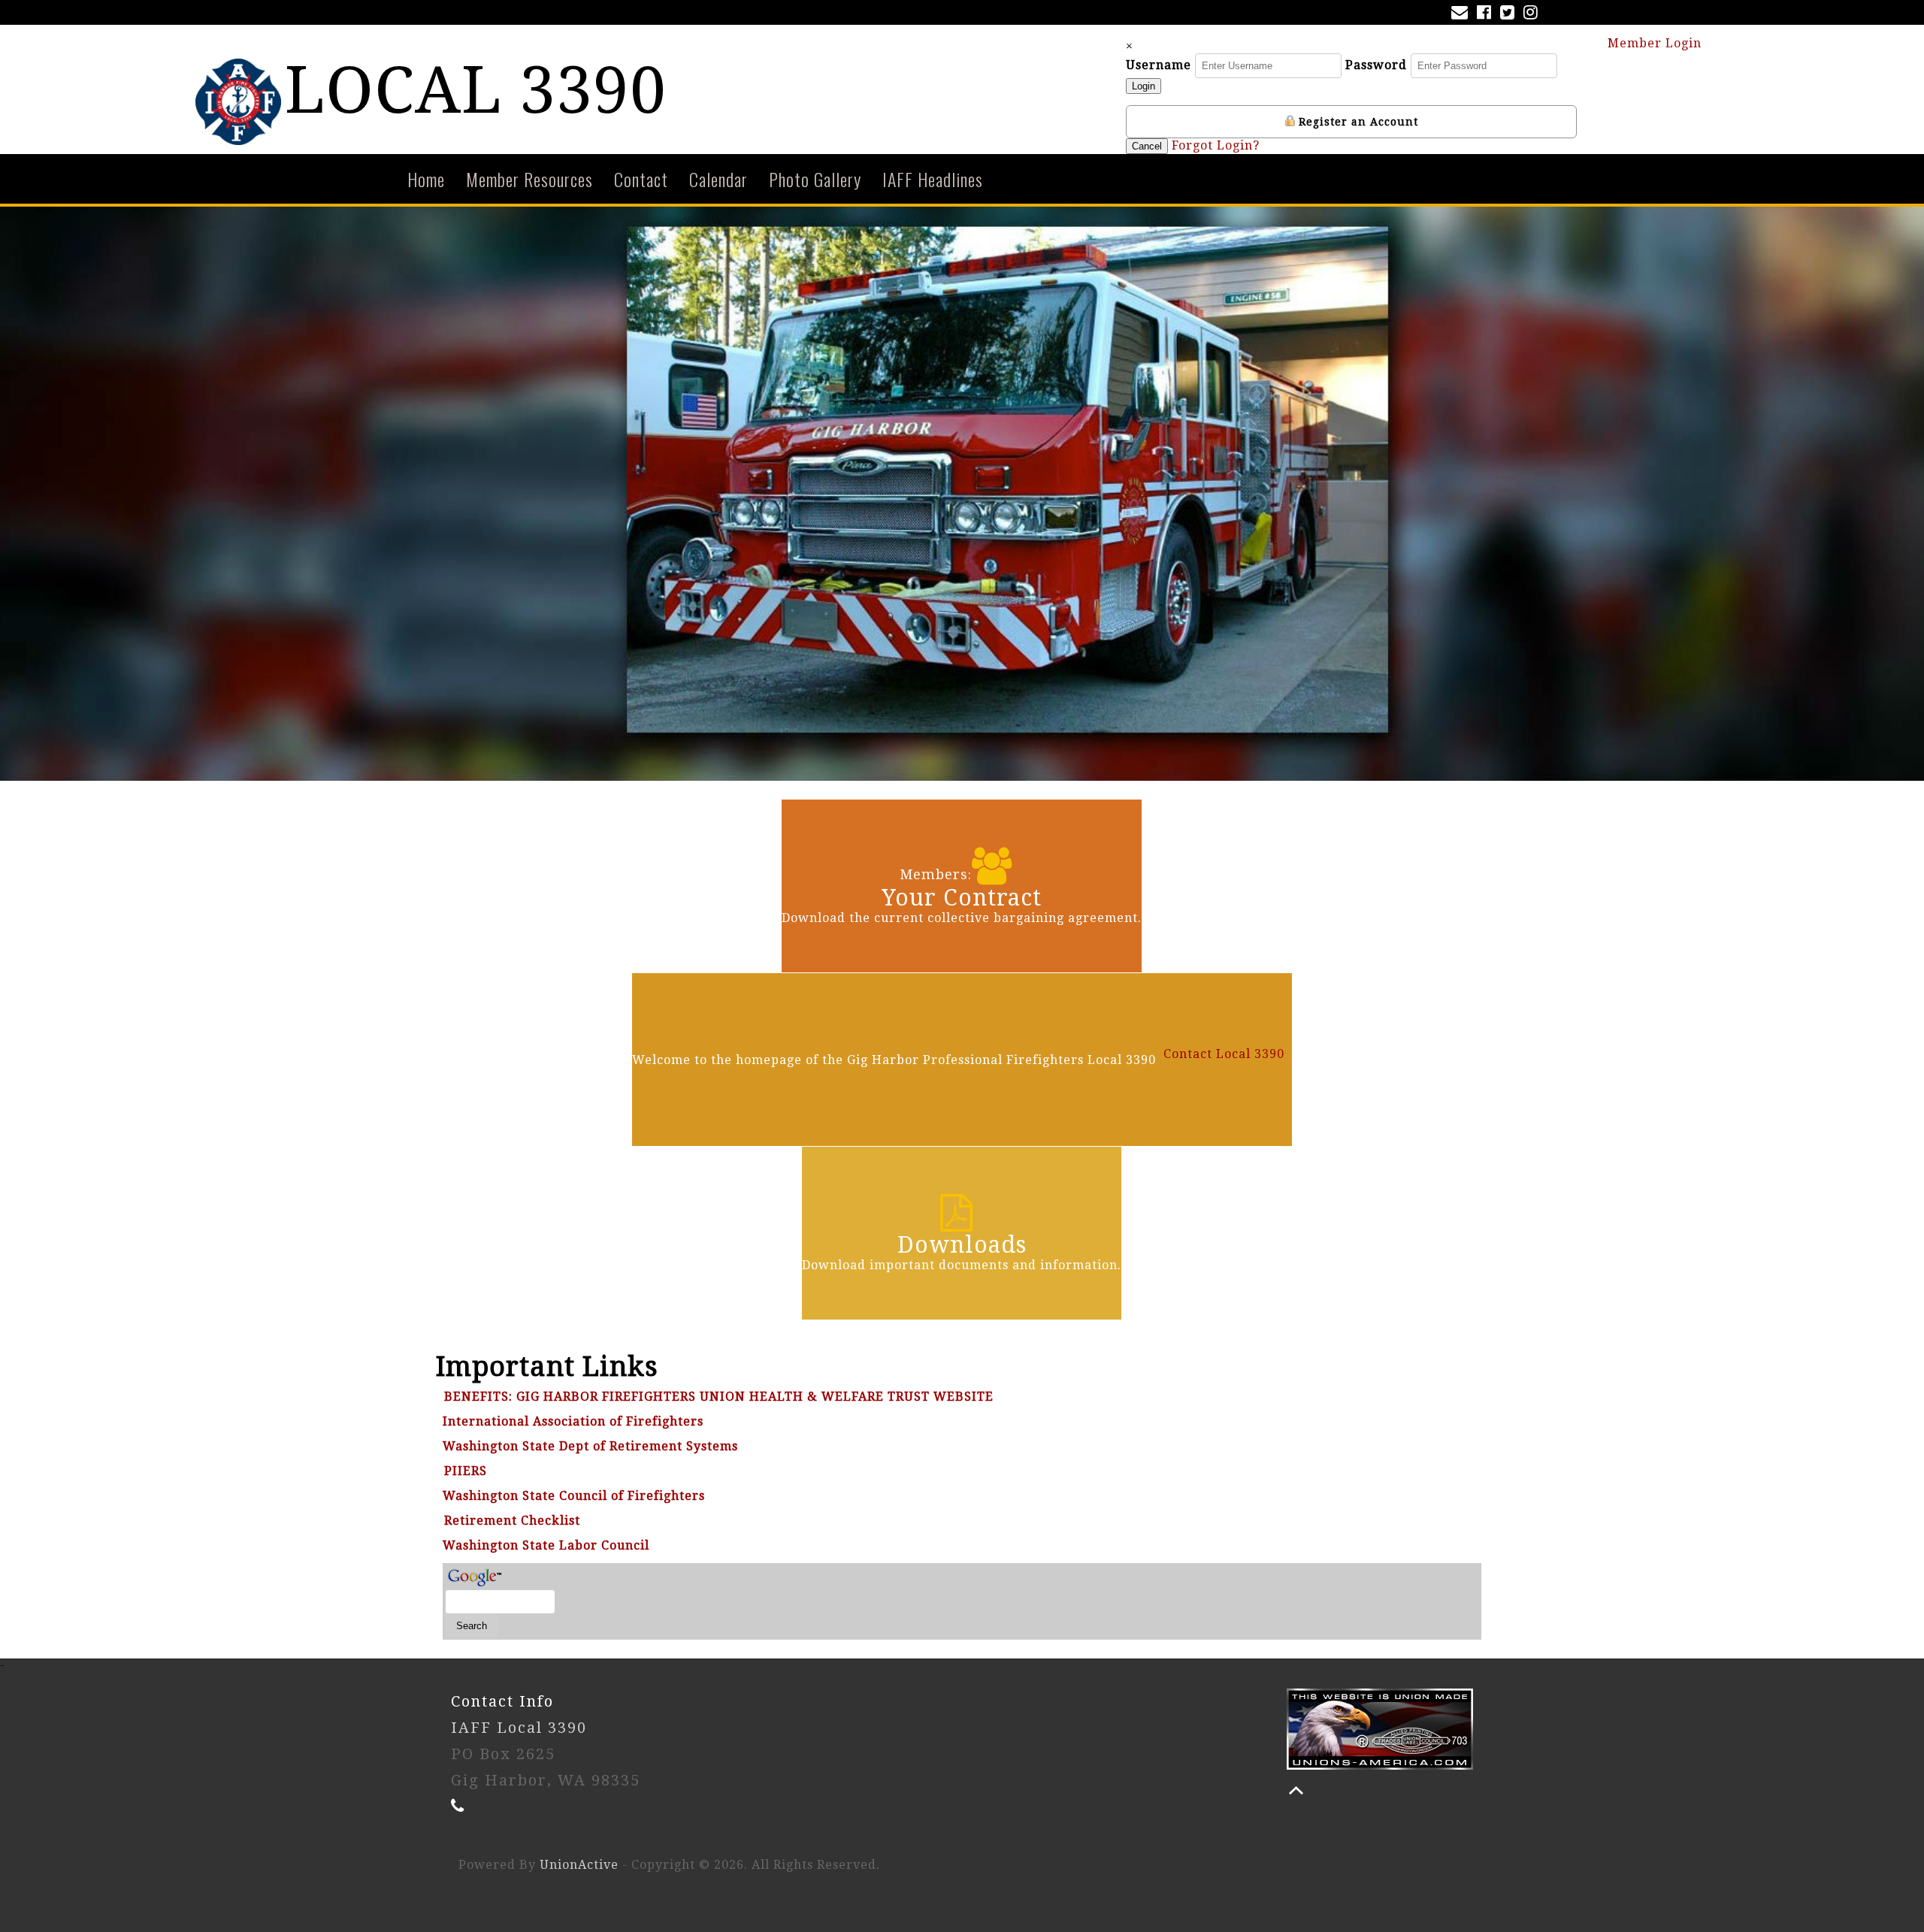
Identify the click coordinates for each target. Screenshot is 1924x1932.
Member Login (1656, 43)
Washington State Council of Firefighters (574, 1496)
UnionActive (579, 1865)
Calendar (718, 179)
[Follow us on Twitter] (1510, 14)
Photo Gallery (815, 179)
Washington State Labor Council (546, 1545)
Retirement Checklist (512, 1521)
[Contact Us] (1463, 14)
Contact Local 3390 (1224, 1054)
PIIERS (466, 1471)
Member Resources (529, 179)
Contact (641, 179)
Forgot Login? (1216, 145)
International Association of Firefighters (573, 1421)
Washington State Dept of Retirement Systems (590, 1446)
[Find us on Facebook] (1487, 14)
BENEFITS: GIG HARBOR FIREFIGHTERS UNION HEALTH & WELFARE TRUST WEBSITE (719, 1397)
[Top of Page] (1296, 1790)
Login (1144, 86)
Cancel (1147, 146)
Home (426, 179)
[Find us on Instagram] (1534, 14)
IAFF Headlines (933, 179)
